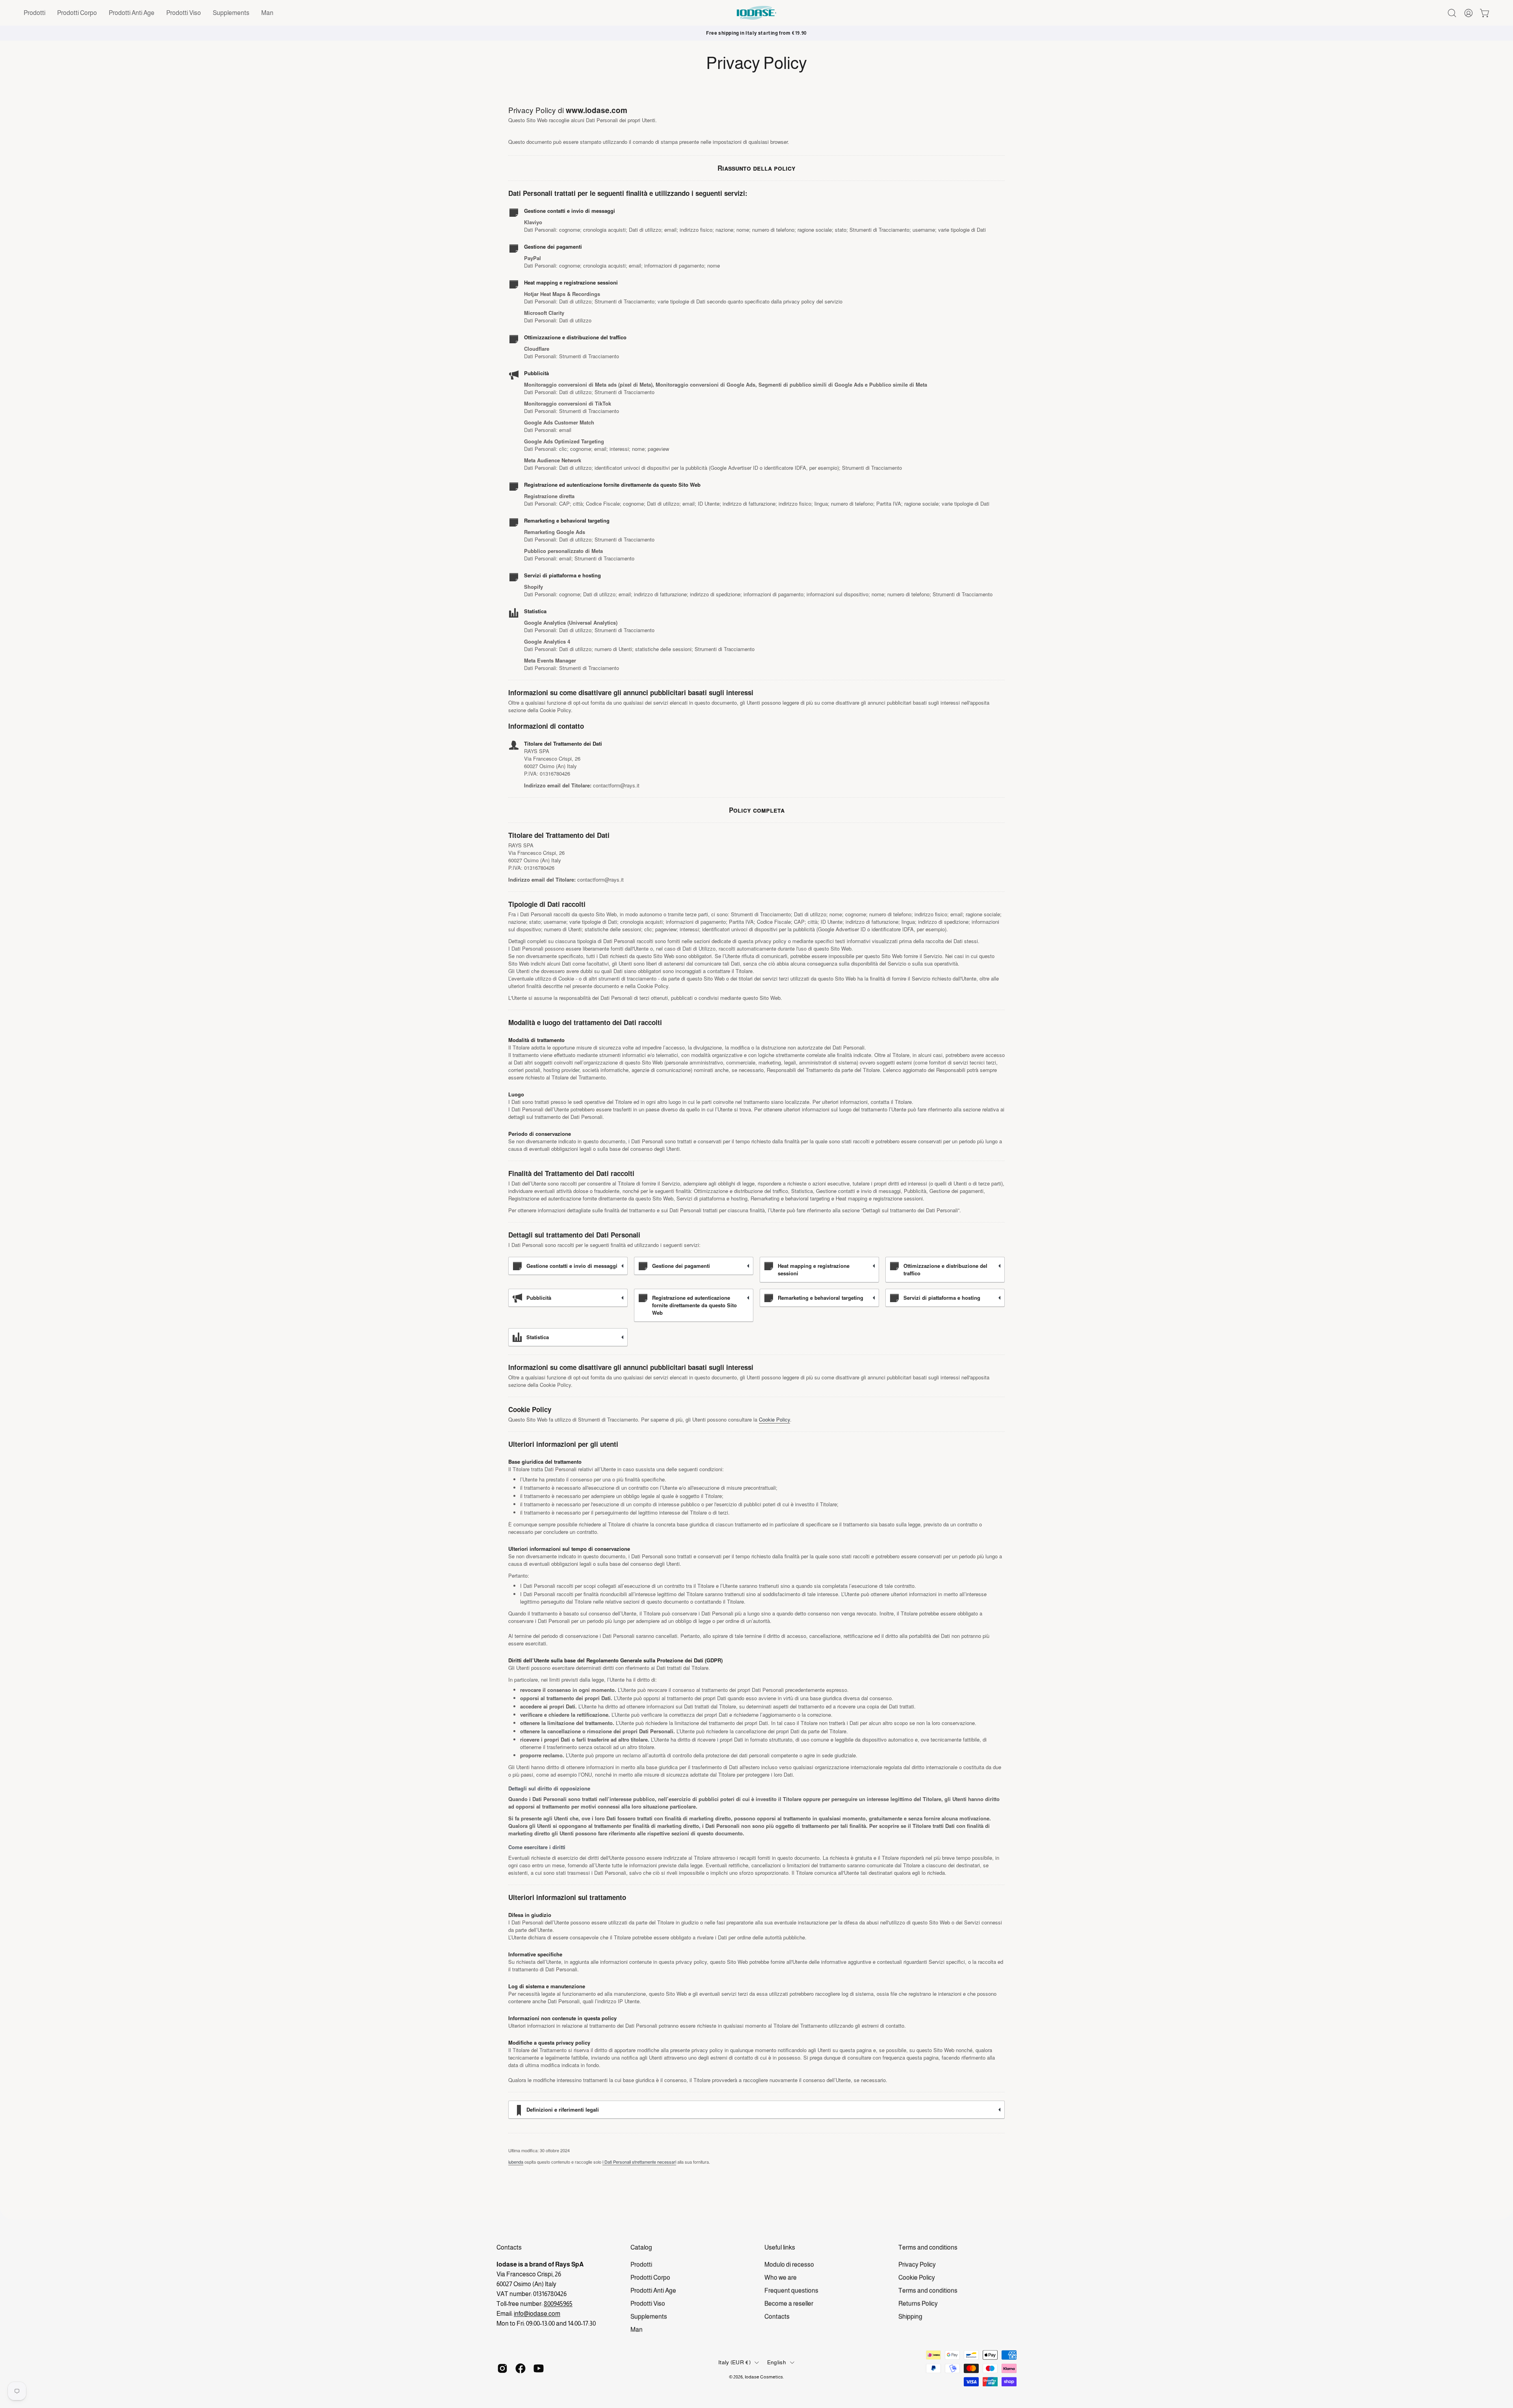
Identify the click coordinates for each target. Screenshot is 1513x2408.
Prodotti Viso (648, 2303)
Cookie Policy (774, 1419)
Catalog (641, 2247)
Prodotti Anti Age (653, 2290)
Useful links (780, 2247)
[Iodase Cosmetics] (756, 13)
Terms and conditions (928, 2247)
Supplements (649, 2316)
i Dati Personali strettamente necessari (639, 2162)
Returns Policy (918, 2303)
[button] (34, 13)
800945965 (558, 2304)
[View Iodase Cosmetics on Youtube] (539, 2368)
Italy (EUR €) (734, 2363)
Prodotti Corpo (650, 2277)
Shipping (910, 2316)
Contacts (777, 2316)
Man (637, 2329)
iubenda (516, 2162)
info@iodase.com (537, 2314)
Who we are (781, 2277)
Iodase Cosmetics (764, 2377)
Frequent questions (791, 2290)
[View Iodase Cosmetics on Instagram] (502, 2368)
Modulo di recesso (789, 2264)
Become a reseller (789, 2303)
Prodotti (641, 2264)
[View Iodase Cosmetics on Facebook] (520, 2368)
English (777, 2363)
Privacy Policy (917, 2264)
